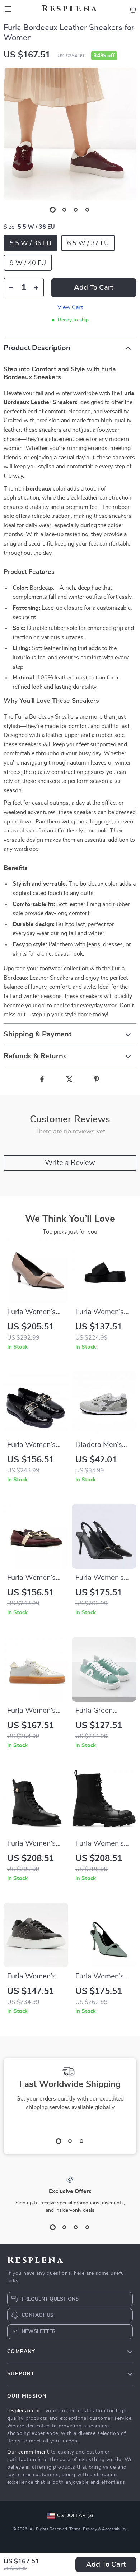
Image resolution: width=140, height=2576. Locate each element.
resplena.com (23, 2411)
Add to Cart (106, 2565)
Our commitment (28, 2452)
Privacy (90, 2529)
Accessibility (114, 2529)
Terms (75, 2529)
